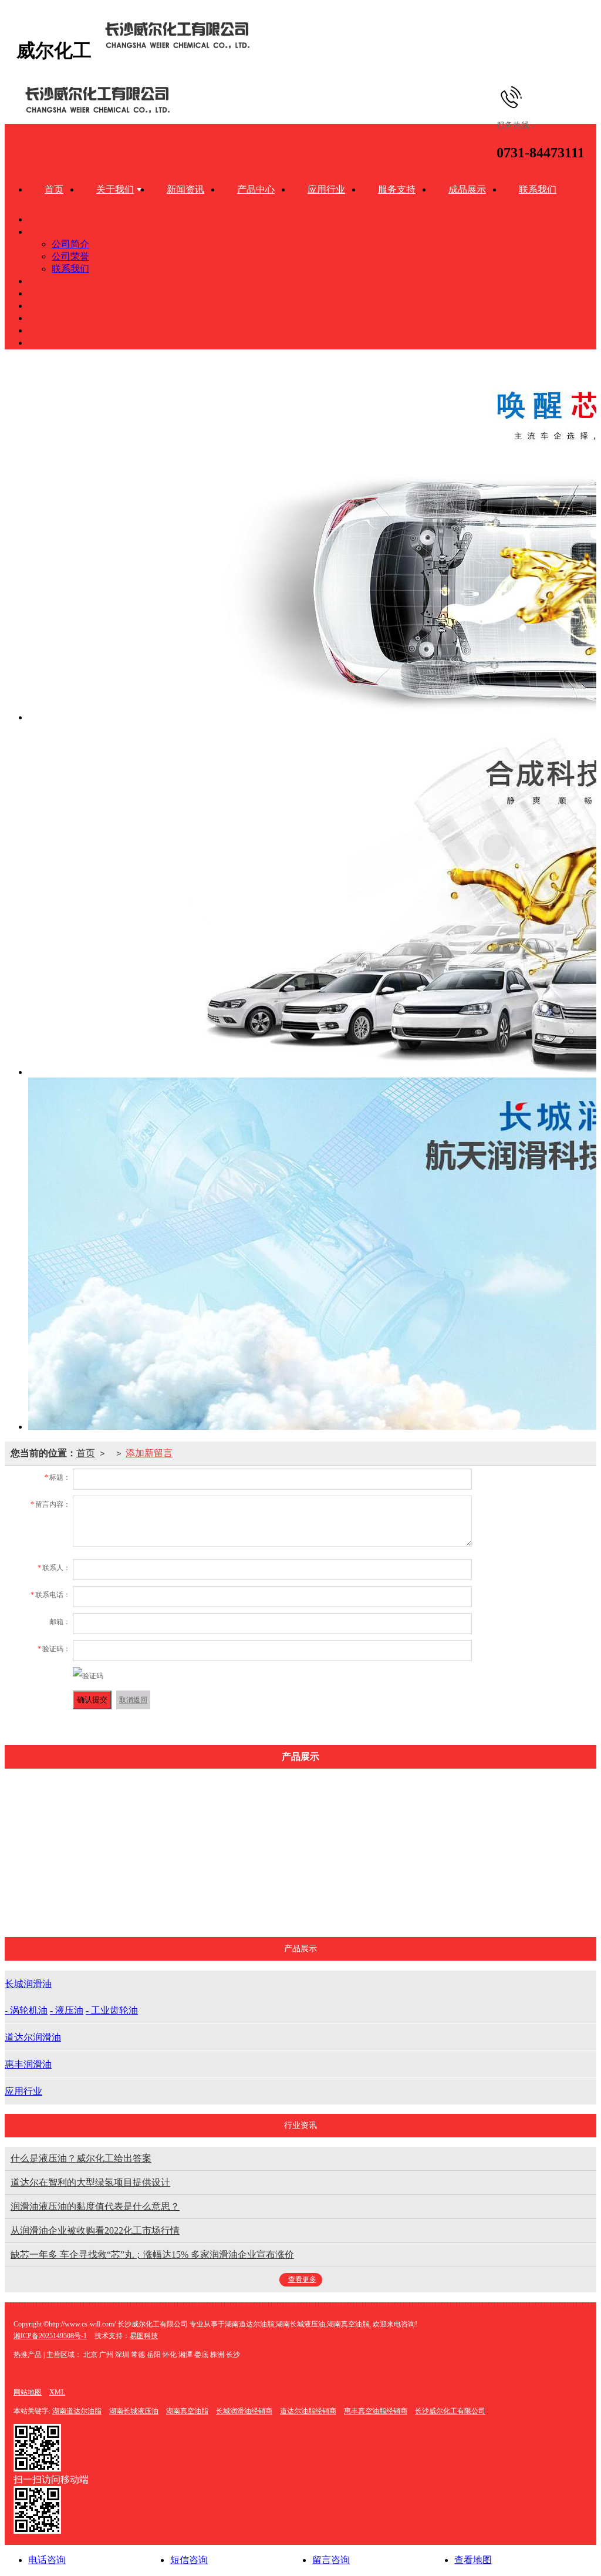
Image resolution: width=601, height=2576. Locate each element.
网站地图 (28, 2392)
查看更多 (302, 2279)
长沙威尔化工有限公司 (450, 2411)
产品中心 (256, 189)
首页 (54, 189)
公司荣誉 (70, 256)
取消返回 (133, 1700)
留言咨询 (331, 2560)
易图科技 (144, 2336)
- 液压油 (67, 2010)
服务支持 (397, 189)
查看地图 (473, 2560)
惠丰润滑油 (358, 1900)
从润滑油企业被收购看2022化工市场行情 (95, 2230)
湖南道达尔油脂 (77, 2411)
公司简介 (70, 244)
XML (57, 2392)
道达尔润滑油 (275, 1900)
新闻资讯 (185, 189)
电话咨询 (47, 2560)
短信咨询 (189, 2560)
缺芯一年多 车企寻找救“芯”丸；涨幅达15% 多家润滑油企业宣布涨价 (152, 2255)
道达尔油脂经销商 (308, 2411)
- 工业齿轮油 (112, 2010)
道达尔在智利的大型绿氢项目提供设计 (90, 2182)
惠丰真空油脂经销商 (376, 2411)
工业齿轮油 (191, 1900)
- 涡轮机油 (26, 2010)
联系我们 (538, 189)
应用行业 (326, 189)
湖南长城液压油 (134, 2411)
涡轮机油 (191, 1842)
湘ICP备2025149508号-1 (50, 2336)
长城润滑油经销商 (244, 2411)
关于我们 (115, 189)
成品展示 (467, 189)
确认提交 (92, 1700)
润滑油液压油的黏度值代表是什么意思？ (95, 2206)
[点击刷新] (88, 1676)
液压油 (191, 1871)
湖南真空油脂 (187, 2411)
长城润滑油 (191, 1812)
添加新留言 (149, 1453)
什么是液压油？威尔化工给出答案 (81, 2158)
